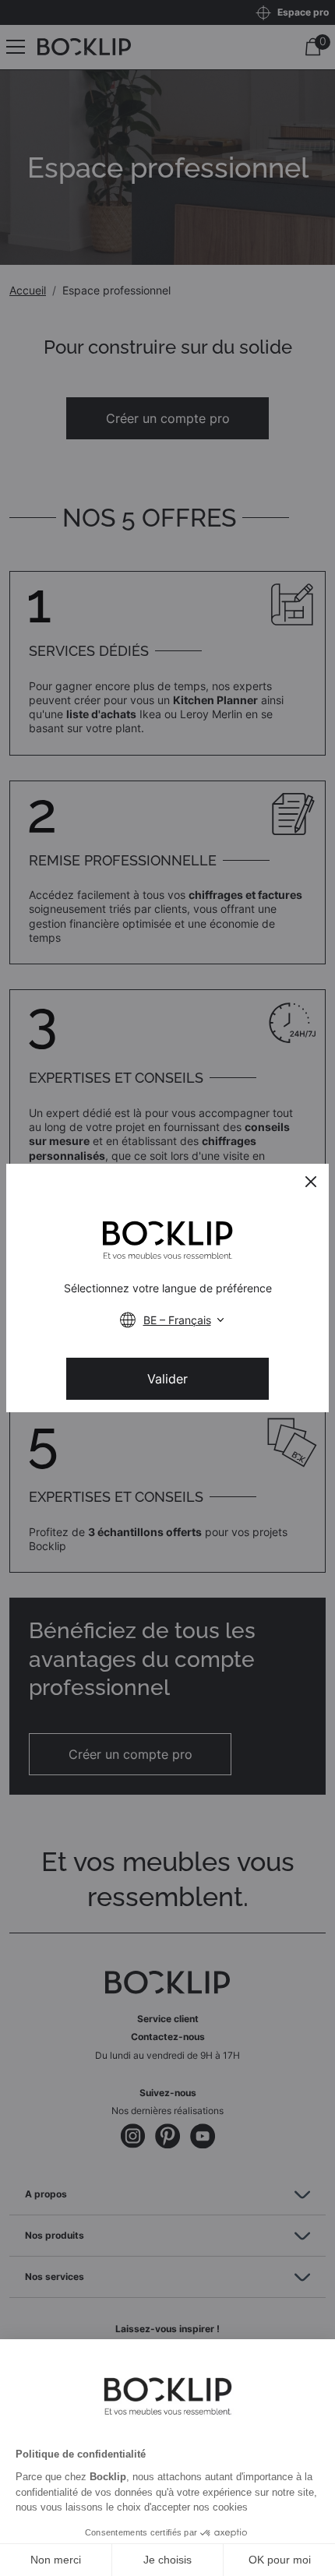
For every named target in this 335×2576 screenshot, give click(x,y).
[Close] (311, 1182)
